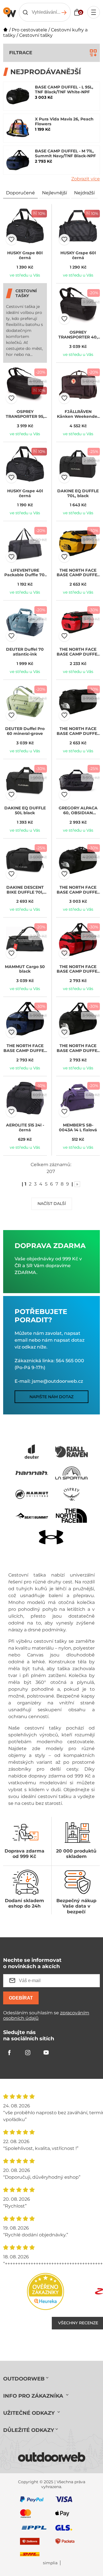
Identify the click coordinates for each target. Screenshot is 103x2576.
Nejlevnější (55, 193)
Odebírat (21, 1998)
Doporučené (20, 193)
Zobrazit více (86, 179)
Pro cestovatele (29, 30)
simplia (50, 2563)
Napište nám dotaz (51, 1397)
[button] (11, 239)
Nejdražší (84, 193)
